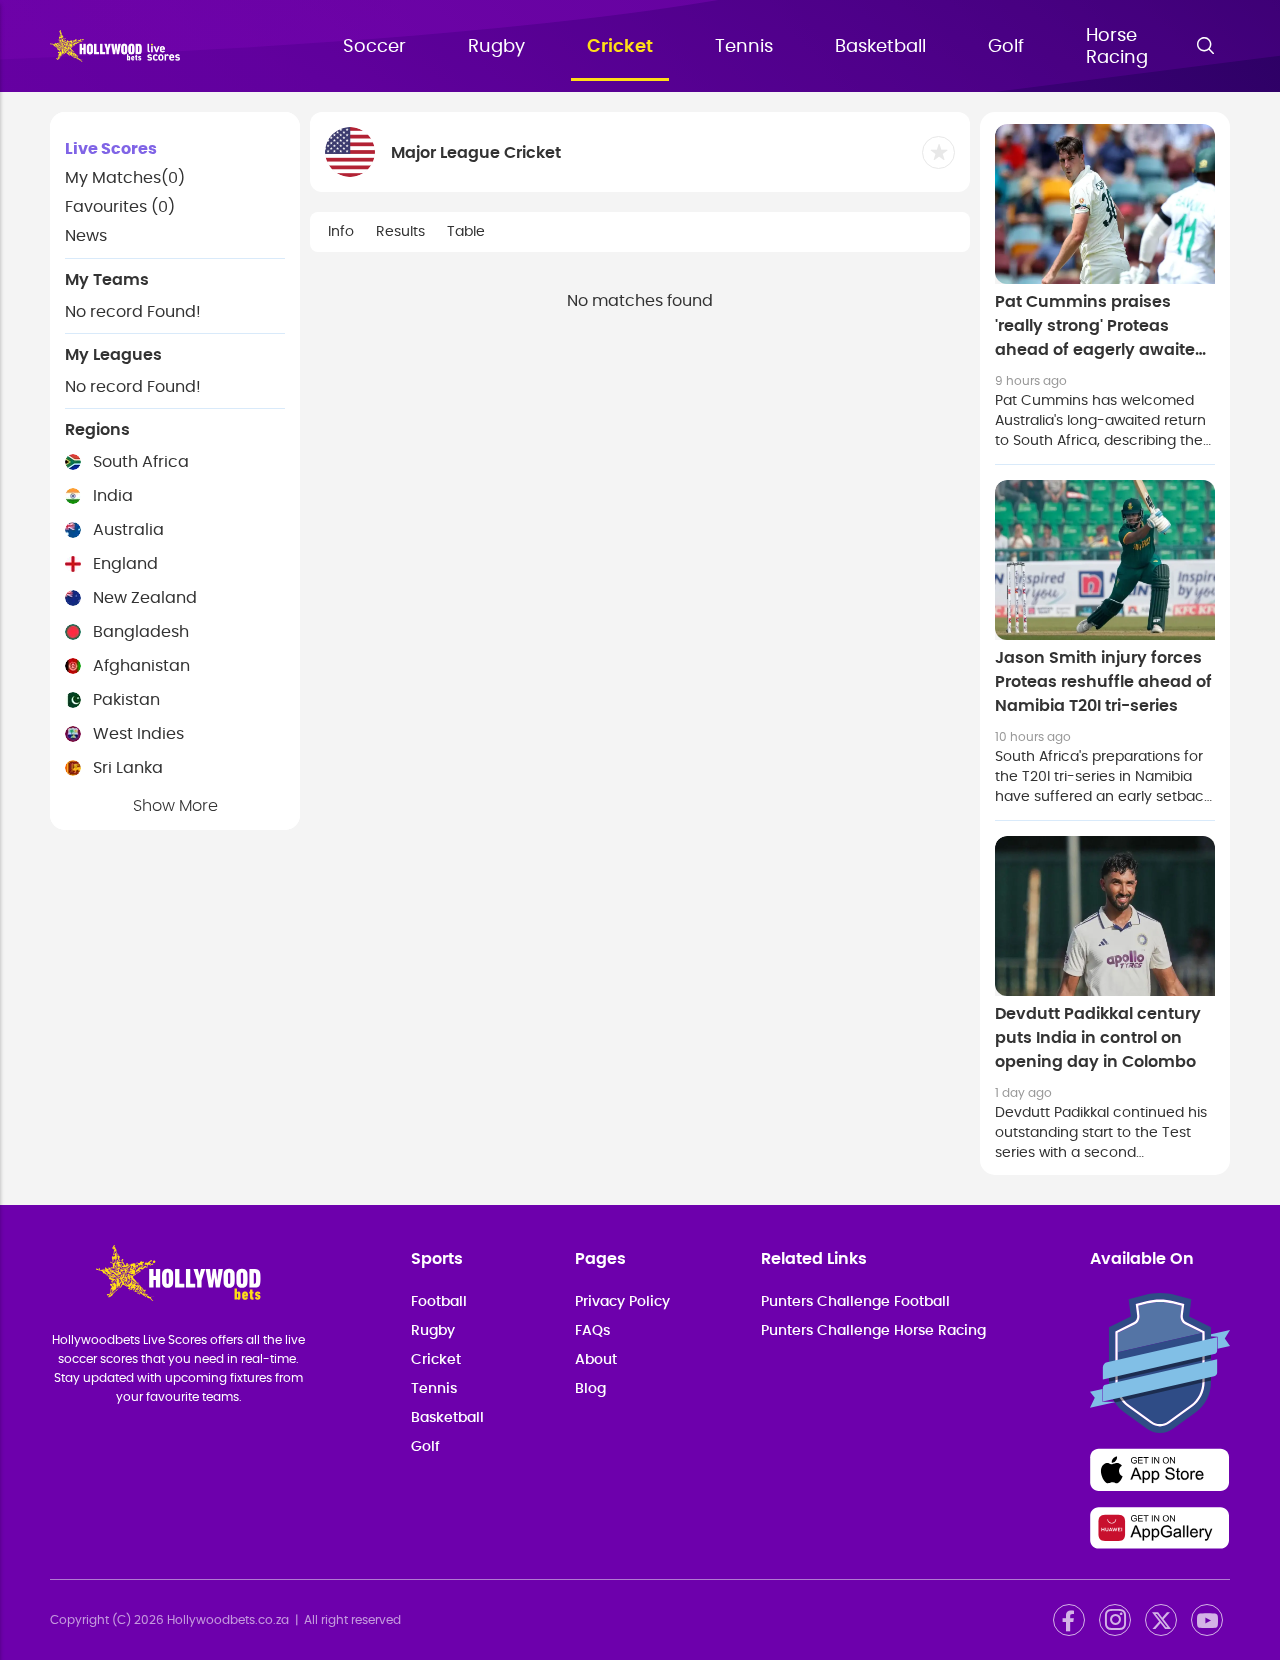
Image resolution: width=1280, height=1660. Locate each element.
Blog (590, 1389)
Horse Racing (1117, 47)
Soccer (374, 47)
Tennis (744, 47)
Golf (1006, 47)
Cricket (620, 47)
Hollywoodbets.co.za (228, 1620)
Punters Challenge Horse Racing (873, 1331)
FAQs (592, 1331)
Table (466, 232)
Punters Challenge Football (855, 1302)
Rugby (496, 47)
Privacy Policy (622, 1302)
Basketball (880, 47)
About (596, 1360)
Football (439, 1302)
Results (400, 232)
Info (341, 232)
